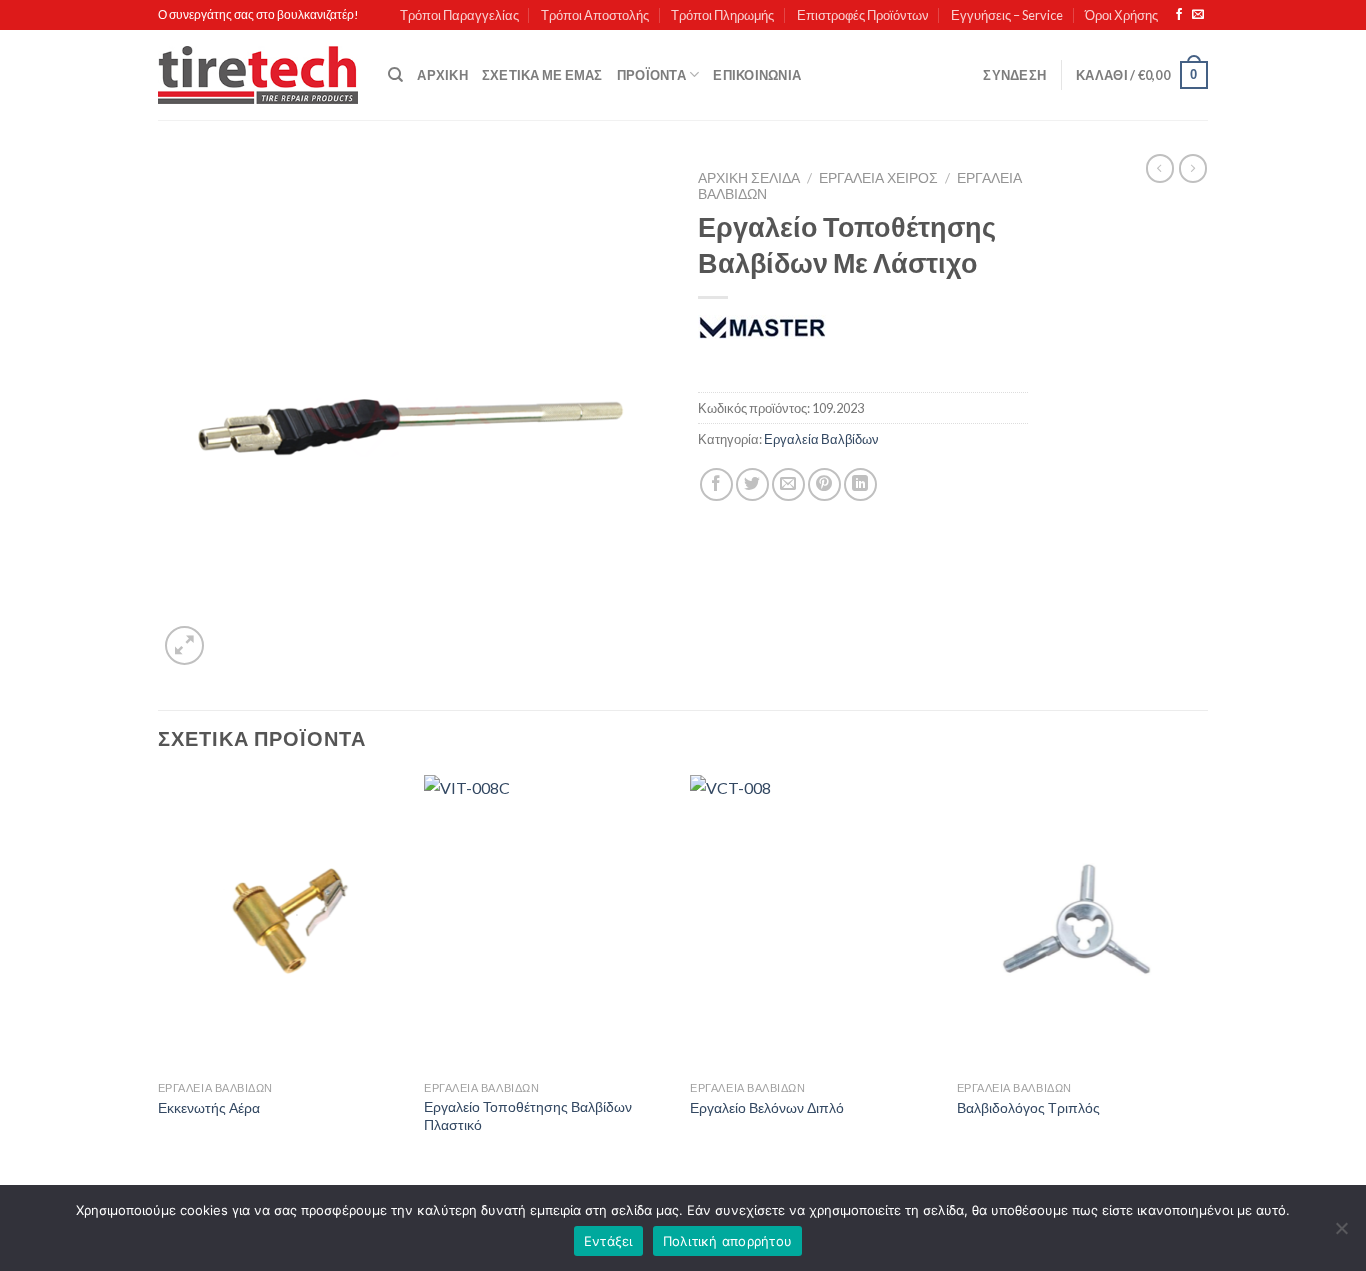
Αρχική (442, 75)
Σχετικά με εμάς (542, 75)
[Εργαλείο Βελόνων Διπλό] (813, 923)
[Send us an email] (1198, 15)
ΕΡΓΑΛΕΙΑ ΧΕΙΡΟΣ (878, 178)
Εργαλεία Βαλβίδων (821, 439)
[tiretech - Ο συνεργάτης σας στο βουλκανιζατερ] (258, 75)
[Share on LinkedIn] (860, 484)
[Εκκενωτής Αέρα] (281, 923)
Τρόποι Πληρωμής (722, 15)
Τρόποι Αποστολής (595, 15)
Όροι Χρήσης (1121, 15)
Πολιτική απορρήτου (728, 1241)
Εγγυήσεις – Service (1007, 15)
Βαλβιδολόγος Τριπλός (1028, 1107)
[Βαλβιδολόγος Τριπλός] (1080, 923)
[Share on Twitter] (752, 484)
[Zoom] (184, 645)
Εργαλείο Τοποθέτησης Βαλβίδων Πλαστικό (528, 1116)
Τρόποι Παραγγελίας (459, 15)
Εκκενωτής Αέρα (209, 1107)
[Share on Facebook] (716, 484)
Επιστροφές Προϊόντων (863, 15)
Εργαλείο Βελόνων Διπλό (767, 1107)
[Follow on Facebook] (1179, 15)
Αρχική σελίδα (749, 178)
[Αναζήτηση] (395, 75)
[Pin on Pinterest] (824, 484)
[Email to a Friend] (788, 484)
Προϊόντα (651, 75)
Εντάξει (608, 1241)
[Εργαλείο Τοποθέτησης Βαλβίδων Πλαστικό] (547, 923)
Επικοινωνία (757, 75)
